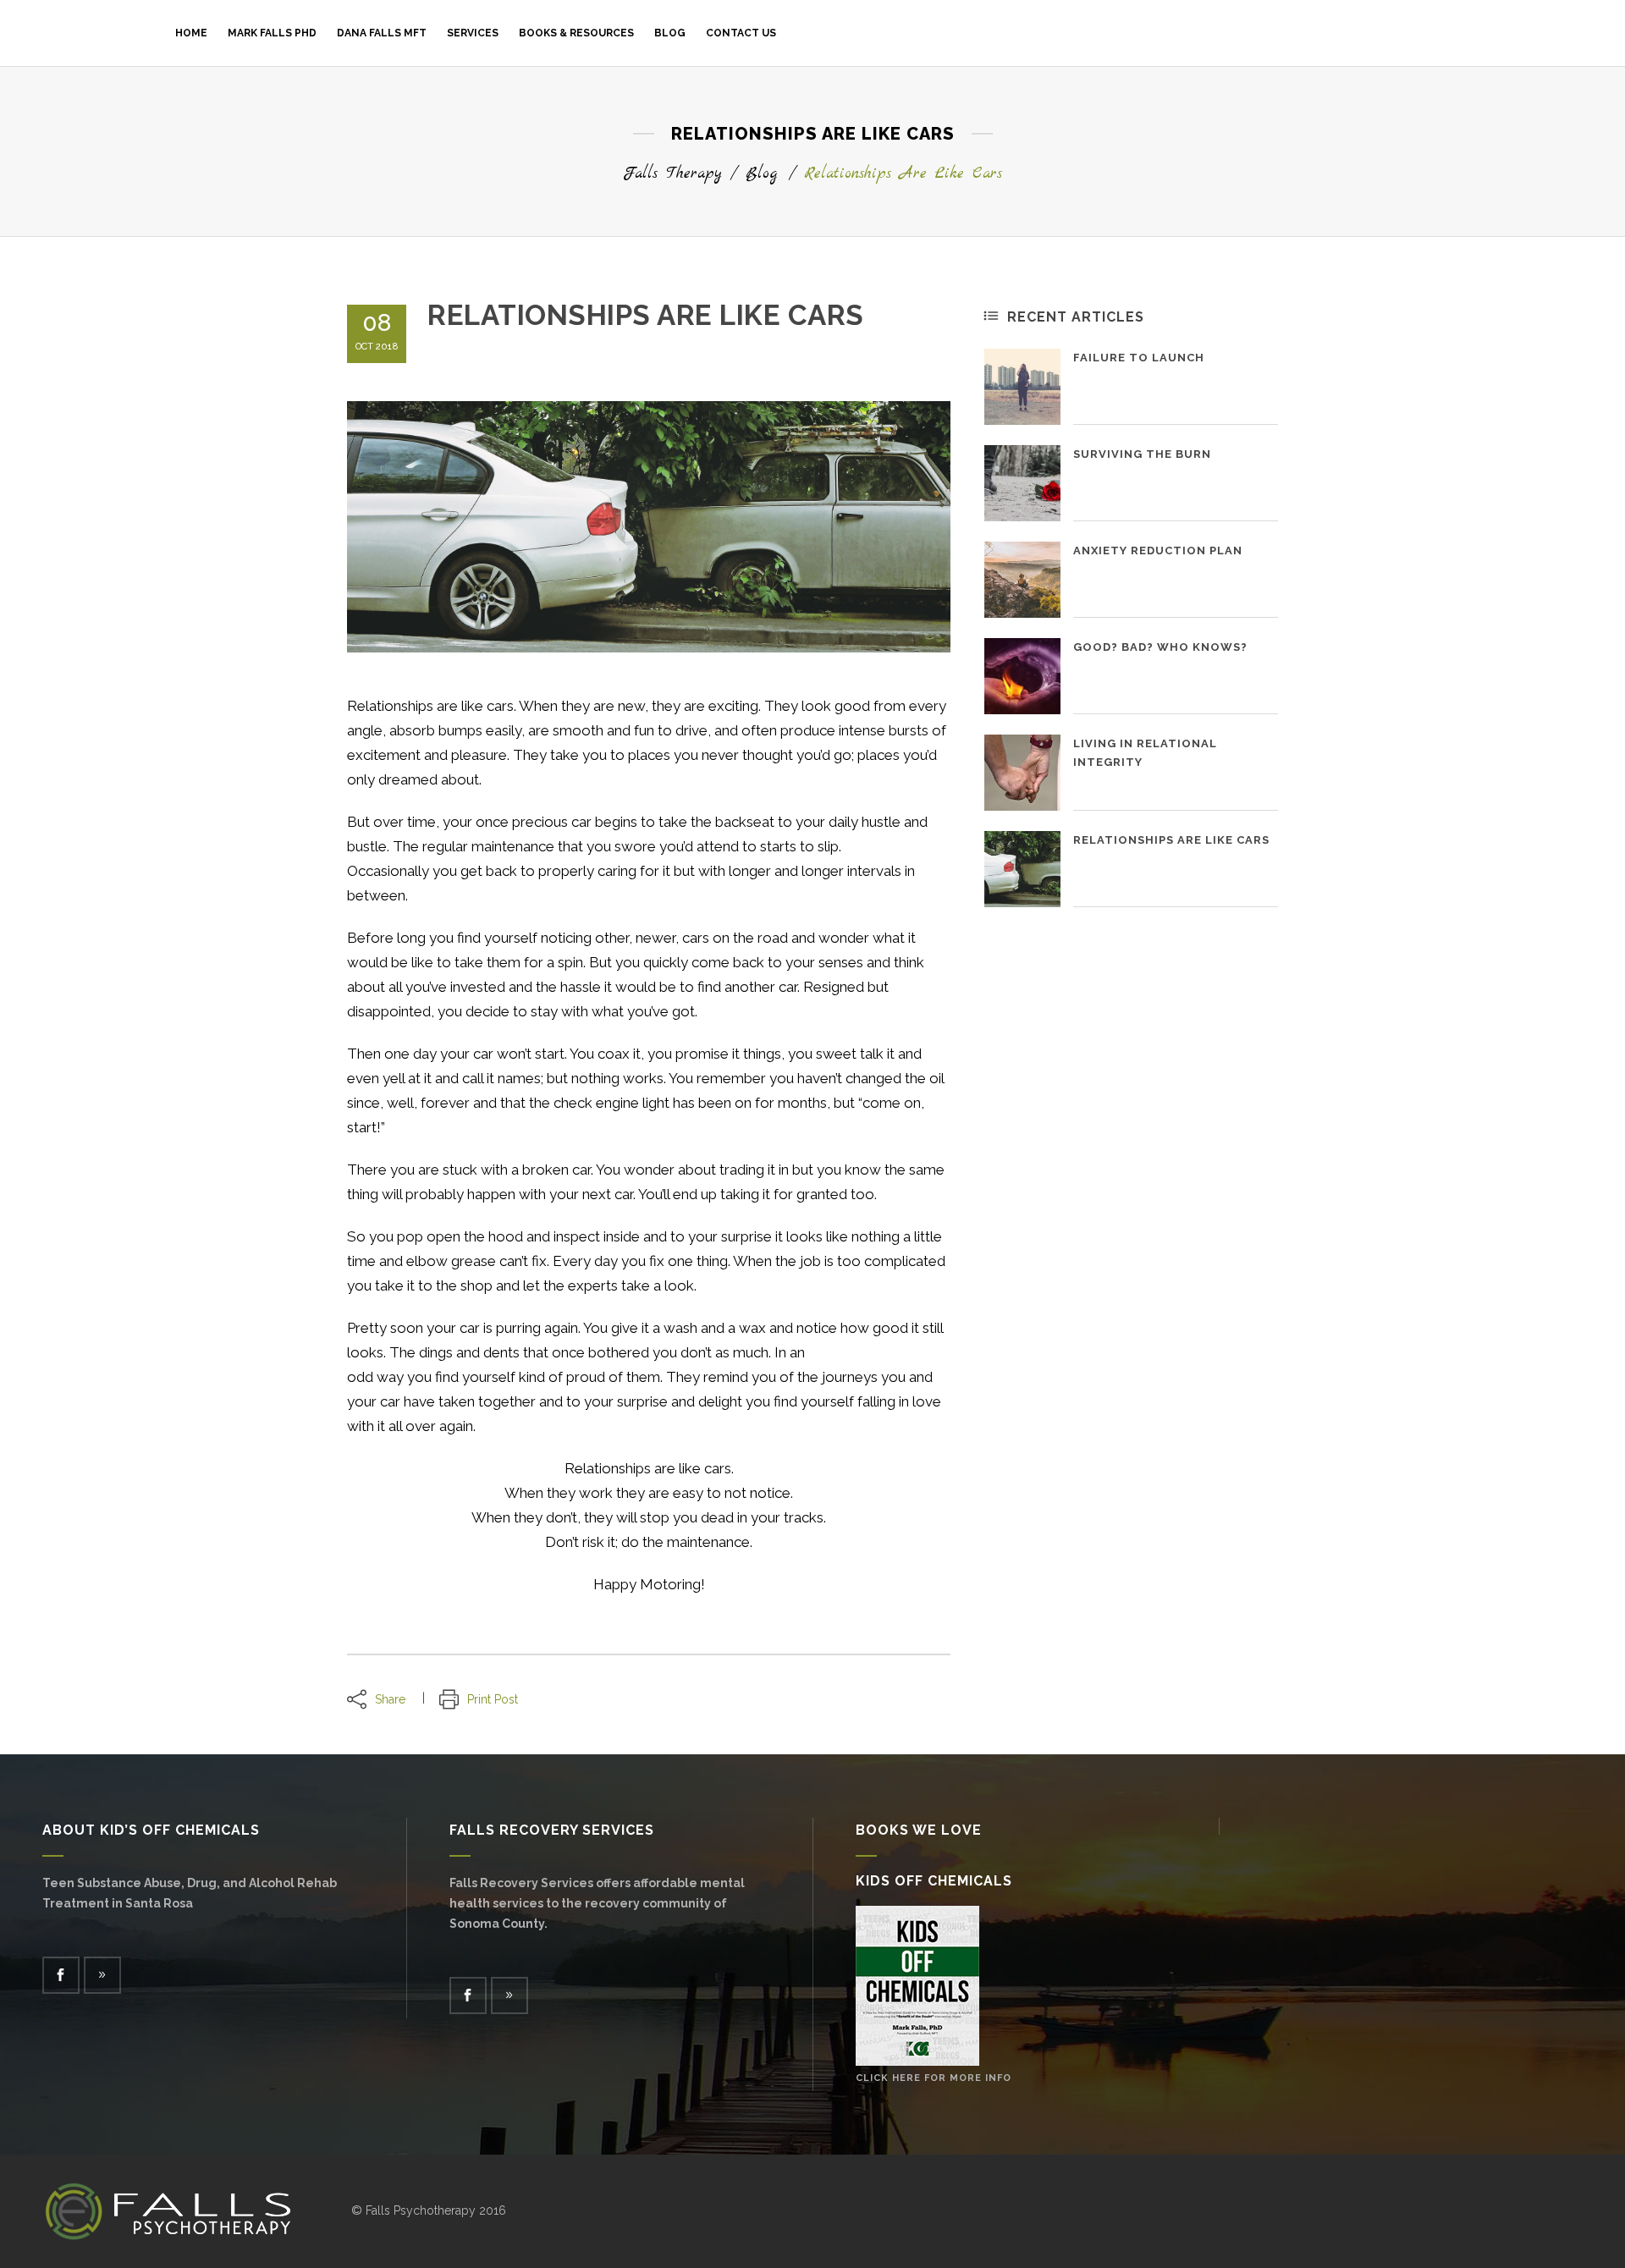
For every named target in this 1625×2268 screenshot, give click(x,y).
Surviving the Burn (1142, 454)
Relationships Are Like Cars (1171, 840)
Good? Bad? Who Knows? (1160, 647)
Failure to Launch (1139, 358)
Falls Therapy (672, 174)
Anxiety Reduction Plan (1158, 550)
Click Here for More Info (934, 2078)
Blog (761, 174)
